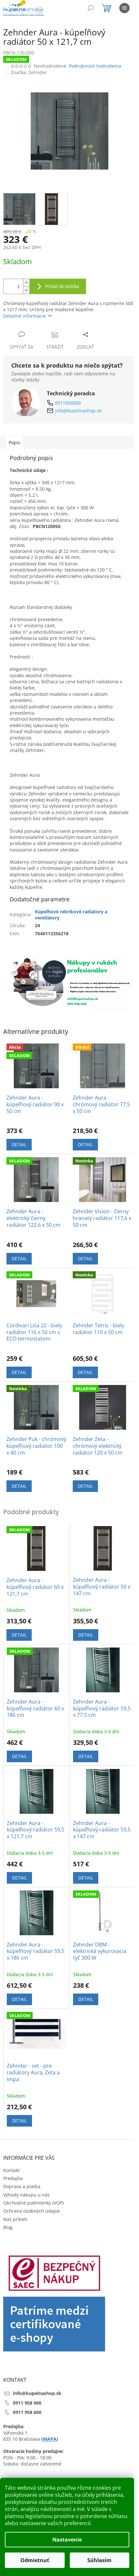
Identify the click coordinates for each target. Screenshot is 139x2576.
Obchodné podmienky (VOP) (33, 2203)
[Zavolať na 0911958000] (46, 9)
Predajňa (13, 2178)
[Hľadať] (91, 8)
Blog (8, 2227)
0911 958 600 (27, 2412)
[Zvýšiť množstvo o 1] (26, 283)
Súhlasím (99, 2560)
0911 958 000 (27, 2403)
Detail (19, 1144)
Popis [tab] (15, 442)
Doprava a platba (22, 2186)
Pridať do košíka (62, 286)
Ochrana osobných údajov (32, 2211)
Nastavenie (67, 2540)
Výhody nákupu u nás (27, 2195)
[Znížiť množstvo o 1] (26, 290)
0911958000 (68, 403)
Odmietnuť (35, 2560)
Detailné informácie (25, 316)
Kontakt (11, 2170)
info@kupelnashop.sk (78, 411)
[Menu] (124, 8)
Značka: (29, 72)
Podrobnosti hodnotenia (95, 66)
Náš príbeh (15, 2219)
